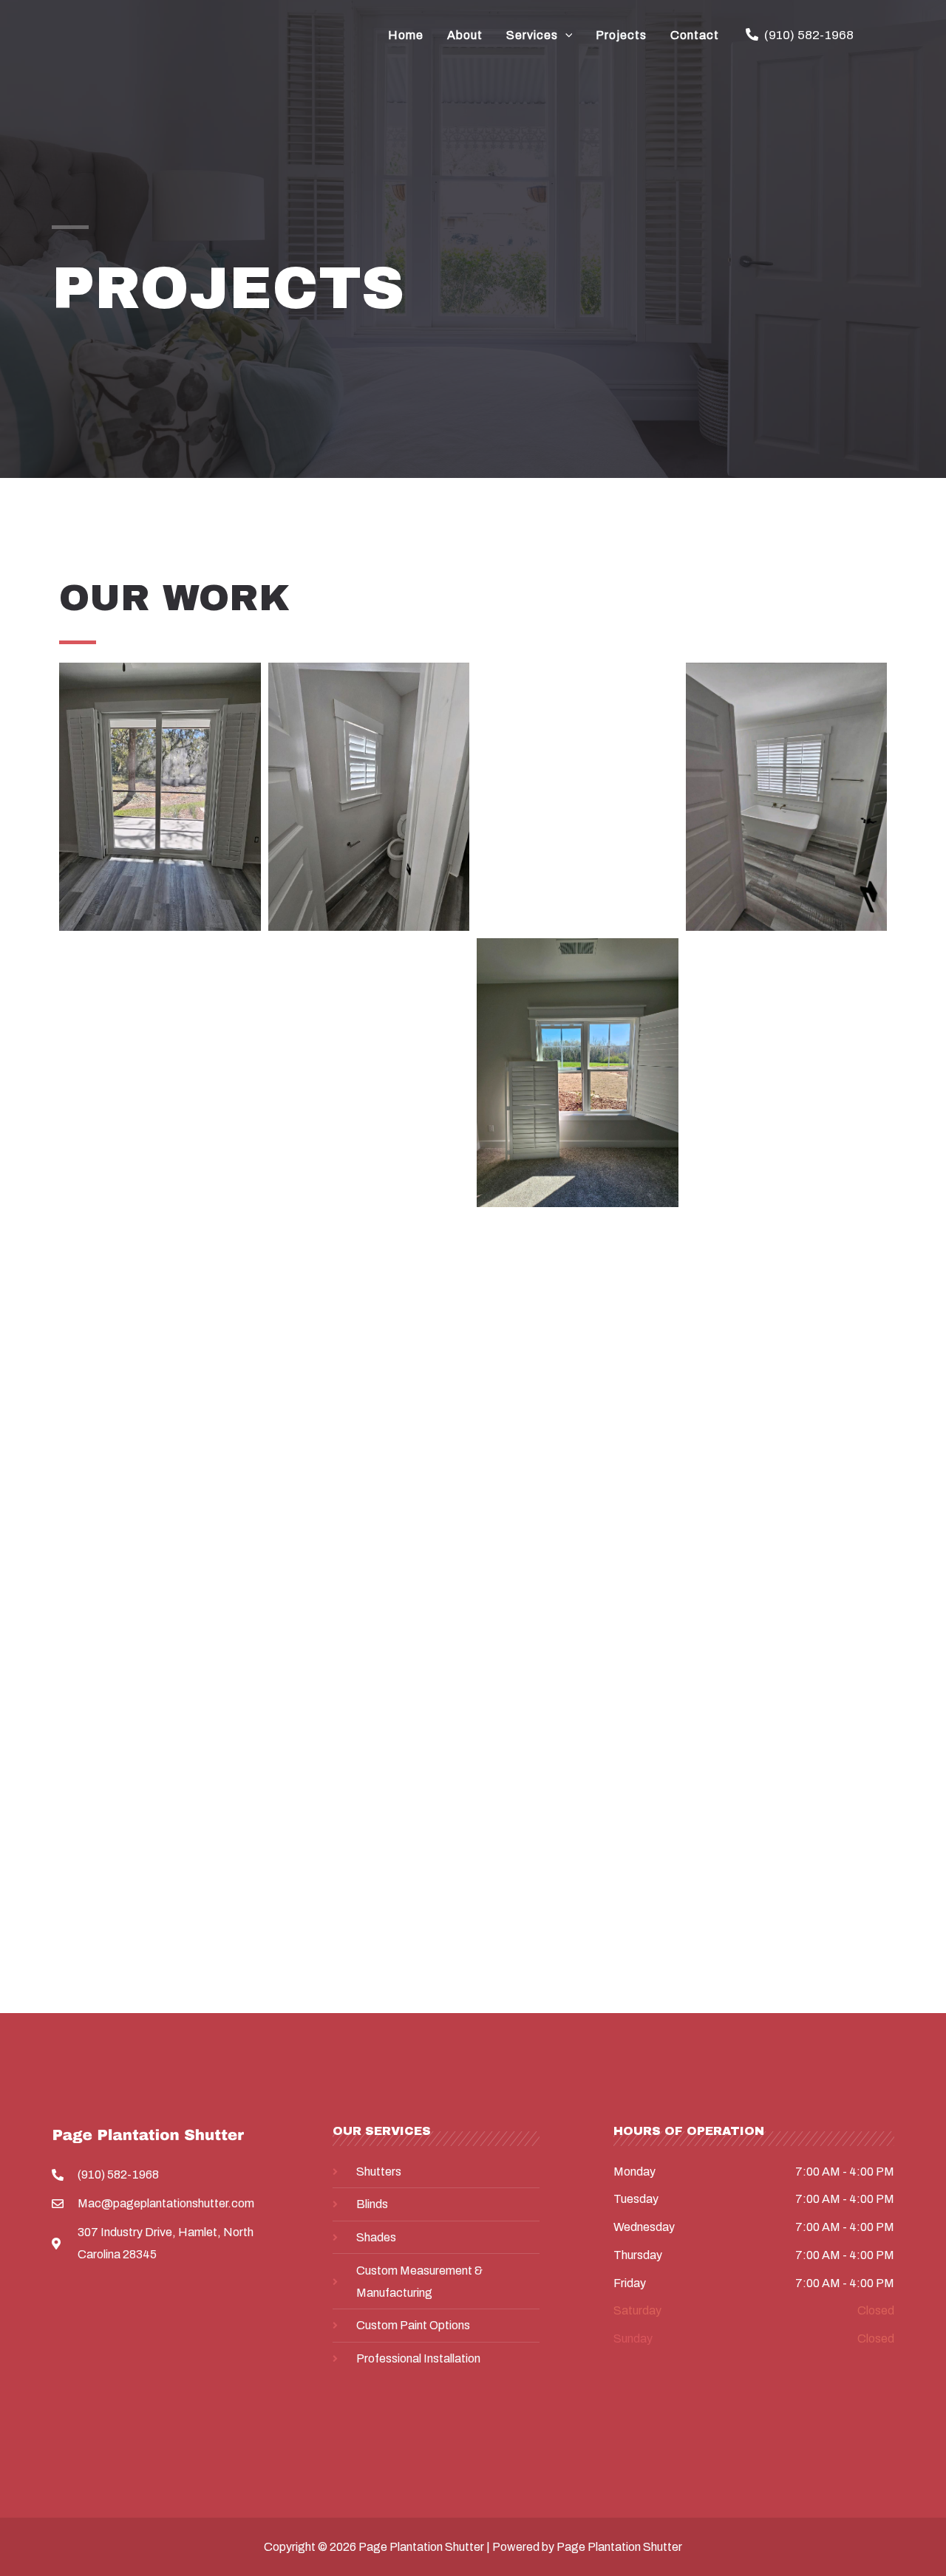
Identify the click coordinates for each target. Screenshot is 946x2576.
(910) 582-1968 (809, 35)
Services (532, 35)
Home (406, 35)
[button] (565, 35)
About (465, 35)
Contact (695, 35)
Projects (621, 35)
